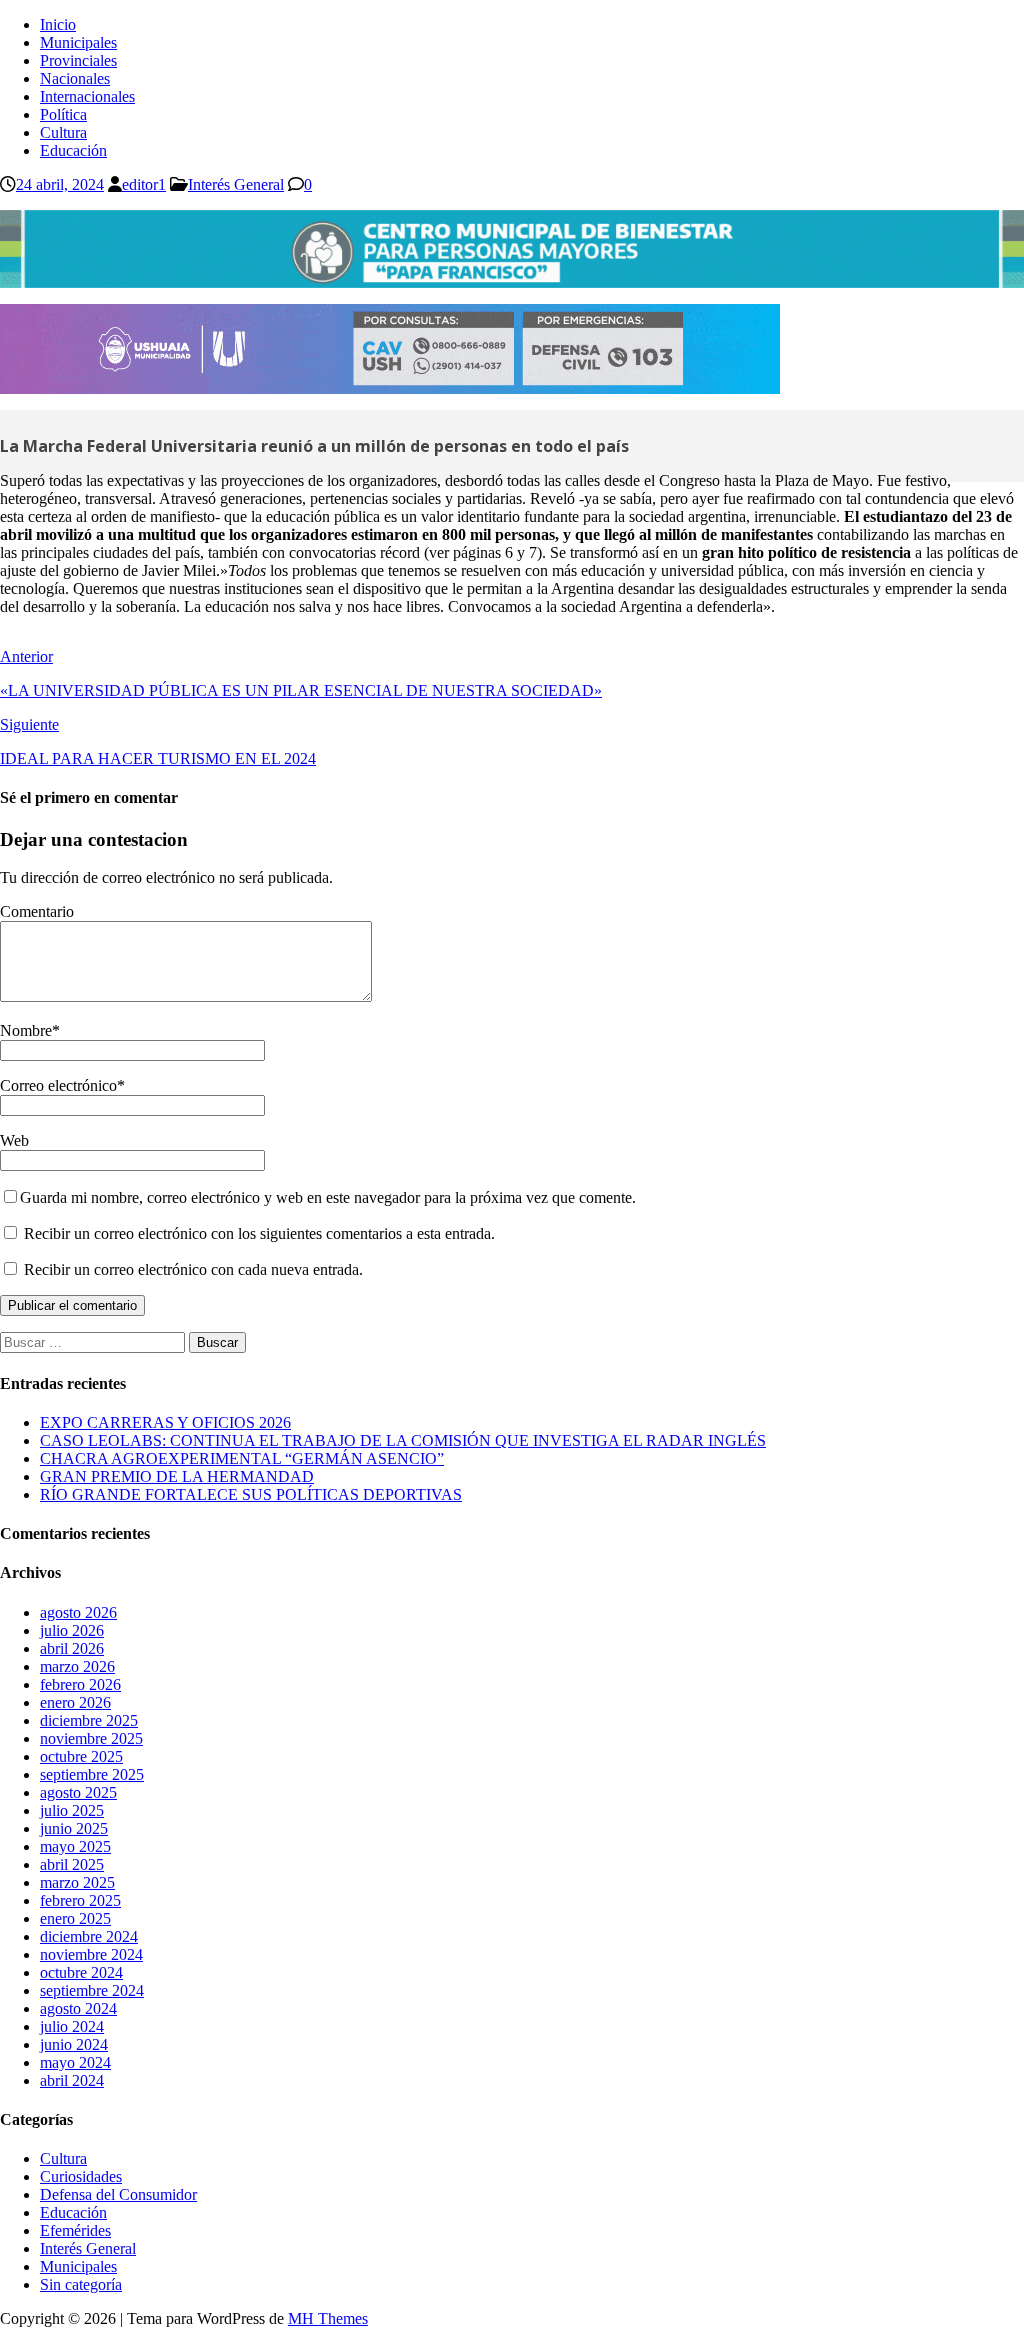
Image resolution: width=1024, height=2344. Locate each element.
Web (14, 1140)
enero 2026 (75, 1702)
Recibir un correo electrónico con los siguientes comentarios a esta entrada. (259, 1233)
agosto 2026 (78, 1612)
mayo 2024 (75, 2062)
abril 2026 (72, 1648)
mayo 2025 (75, 1846)
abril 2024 (72, 2080)
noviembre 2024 (91, 1954)
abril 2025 (72, 1864)
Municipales (78, 42)
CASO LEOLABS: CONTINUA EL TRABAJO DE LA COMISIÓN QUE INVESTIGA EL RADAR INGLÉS (403, 1440)
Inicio (58, 24)
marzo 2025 (77, 1882)
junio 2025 (74, 1828)
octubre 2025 (81, 1756)
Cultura (63, 132)
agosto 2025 (78, 1792)
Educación (73, 150)
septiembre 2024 (92, 1990)
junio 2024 (74, 2044)
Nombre (26, 1030)
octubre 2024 (81, 1972)
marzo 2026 (77, 1666)
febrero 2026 (80, 1684)
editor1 (144, 184)
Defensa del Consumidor (118, 2194)
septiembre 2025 (92, 1774)
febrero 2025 (80, 1900)
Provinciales (78, 60)
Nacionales (75, 78)
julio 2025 (72, 1810)
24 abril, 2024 (60, 184)
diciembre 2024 (89, 1936)
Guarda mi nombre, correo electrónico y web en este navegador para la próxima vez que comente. (328, 1197)
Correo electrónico (58, 1085)
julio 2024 (72, 2026)
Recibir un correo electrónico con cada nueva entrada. (193, 1269)
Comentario (37, 911)
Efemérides (75, 2230)
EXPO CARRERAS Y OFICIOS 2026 (165, 1422)
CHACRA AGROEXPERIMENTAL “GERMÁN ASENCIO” (242, 1458)
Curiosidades (81, 2176)
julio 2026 (72, 1630)
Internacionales (87, 96)
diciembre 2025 (89, 1720)
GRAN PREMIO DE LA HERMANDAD (177, 1476)
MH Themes (328, 2318)
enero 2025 (75, 1918)
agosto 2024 (78, 2008)
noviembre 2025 (91, 1738)
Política (63, 114)
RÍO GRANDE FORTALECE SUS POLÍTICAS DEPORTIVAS (251, 1494)
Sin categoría (81, 2284)
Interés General (236, 184)
